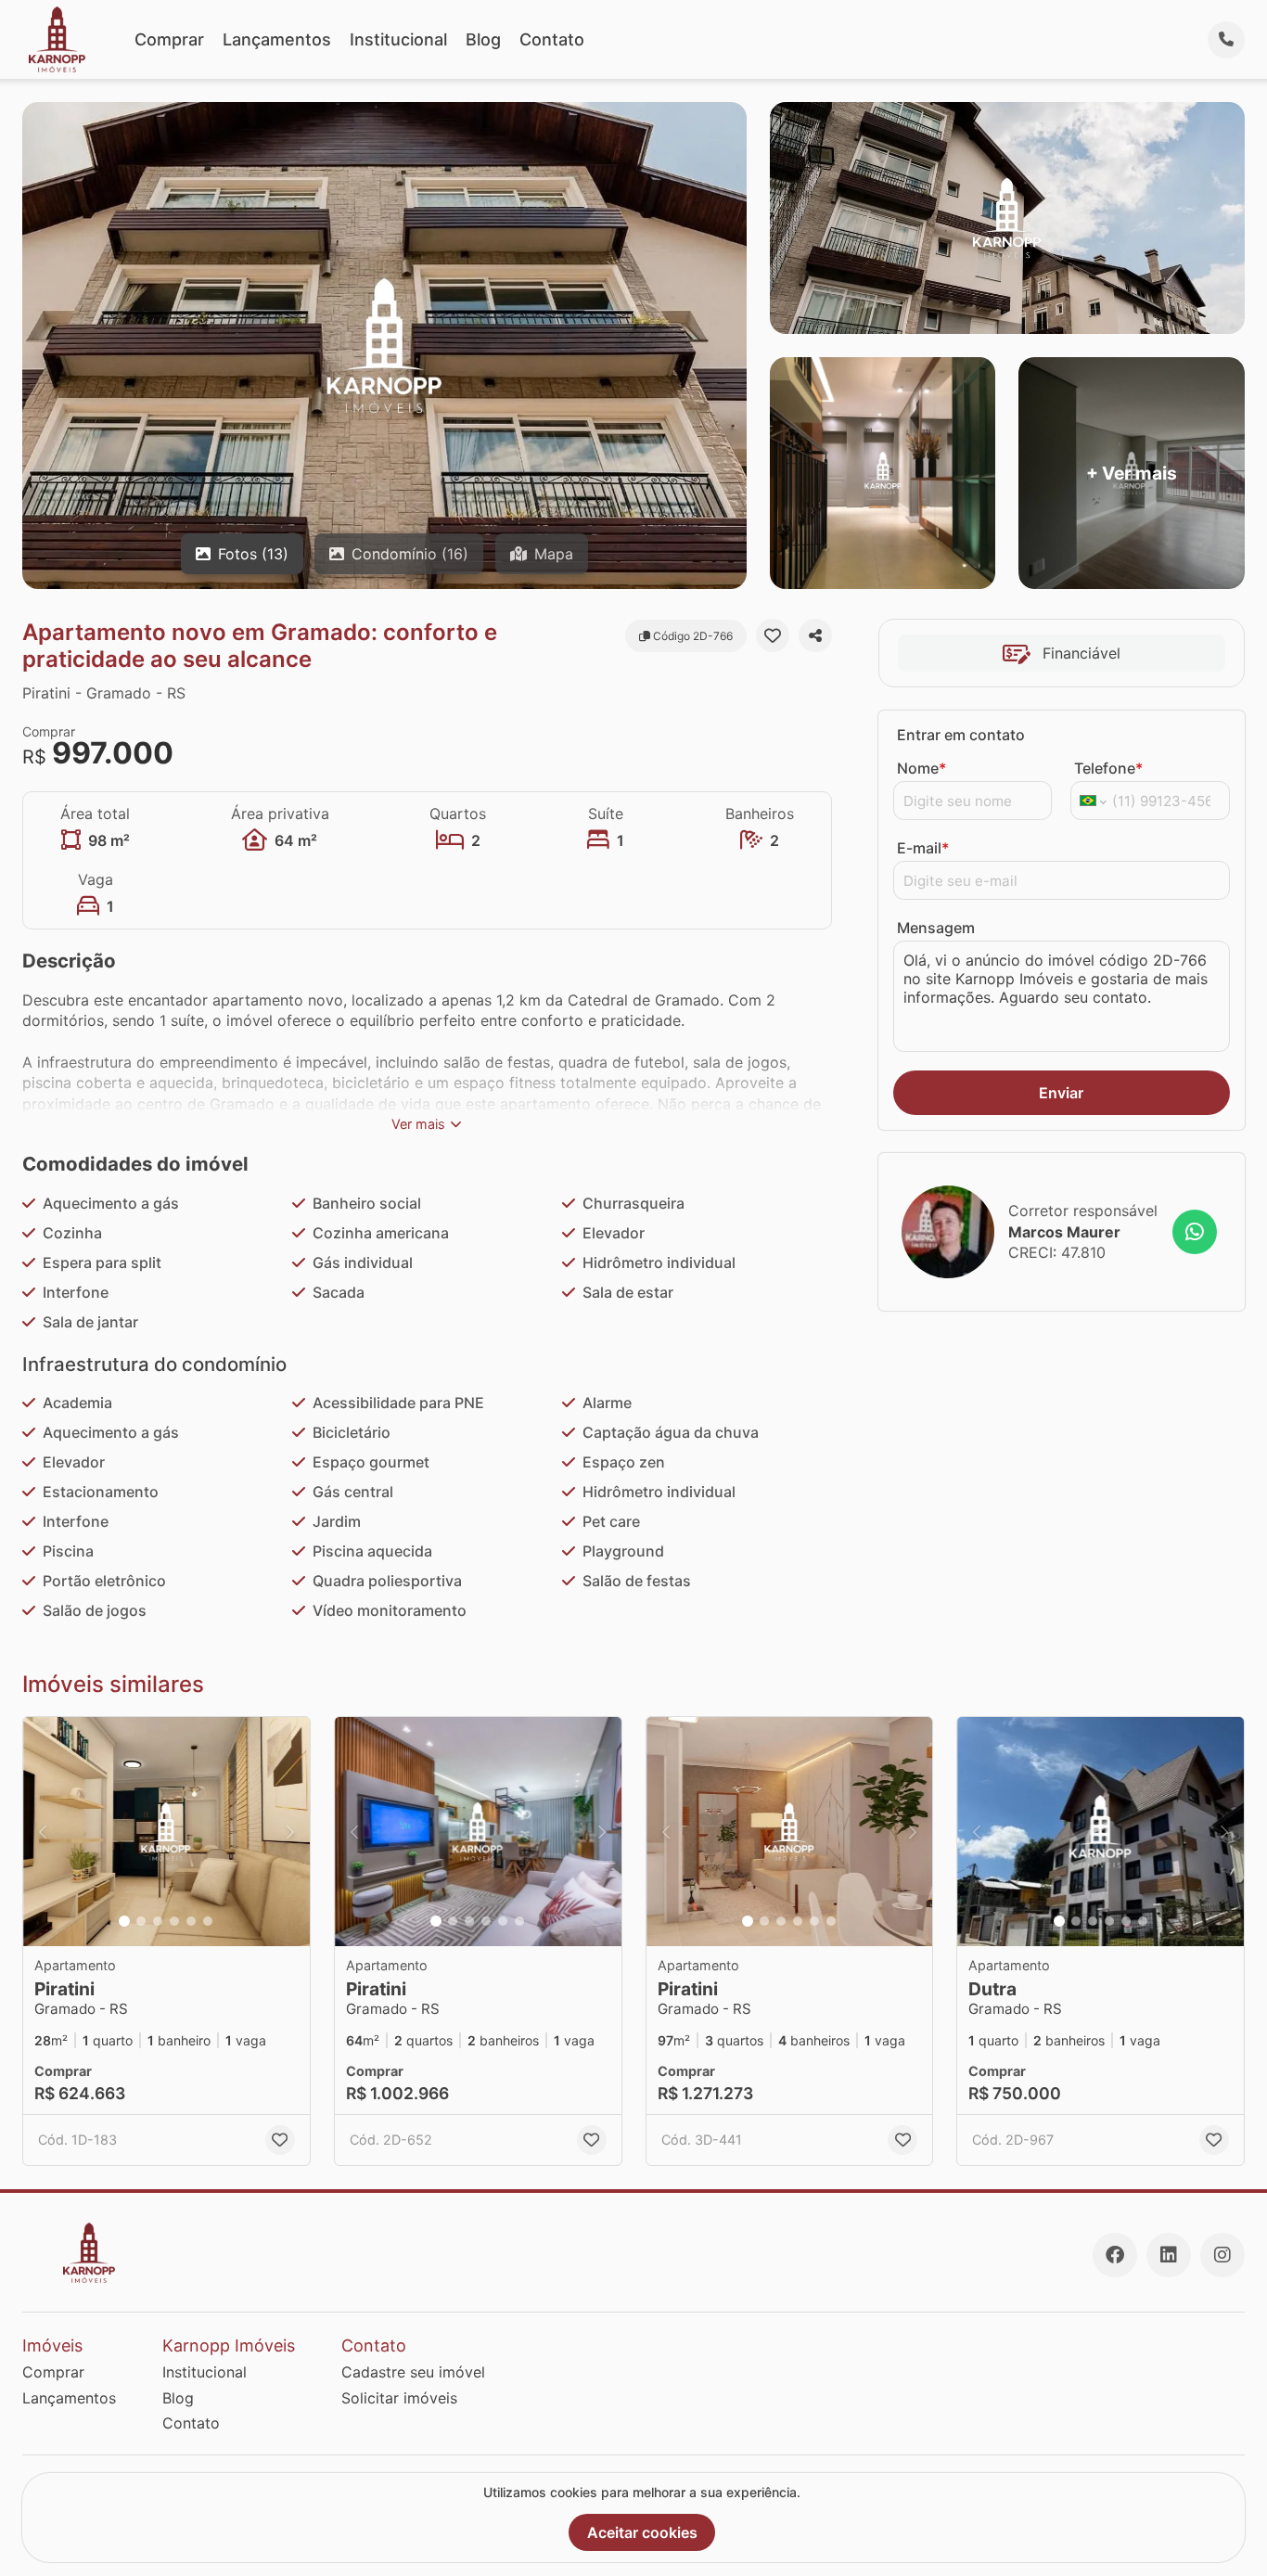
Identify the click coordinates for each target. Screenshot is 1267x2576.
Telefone (1108, 768)
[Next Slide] (290, 1832)
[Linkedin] (1169, 2255)
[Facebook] (1115, 2255)
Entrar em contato (961, 735)
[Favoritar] (773, 635)
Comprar (169, 39)
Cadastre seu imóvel (413, 2372)
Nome (921, 768)
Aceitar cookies (642, 2532)
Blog (483, 39)
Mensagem (936, 928)
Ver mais (418, 1124)
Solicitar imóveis (399, 2398)
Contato (552, 39)
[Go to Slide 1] (124, 1921)
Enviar (1061, 1093)
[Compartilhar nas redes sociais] (815, 635)
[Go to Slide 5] (191, 1921)
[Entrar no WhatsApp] (1195, 1232)
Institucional (398, 39)
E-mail (923, 848)
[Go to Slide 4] (174, 1921)
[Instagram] (1222, 2255)
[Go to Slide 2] (141, 1921)
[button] (166, 1832)
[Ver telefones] (1226, 40)
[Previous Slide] (43, 1832)
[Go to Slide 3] (158, 1921)
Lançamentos (277, 39)
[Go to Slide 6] (208, 1921)
